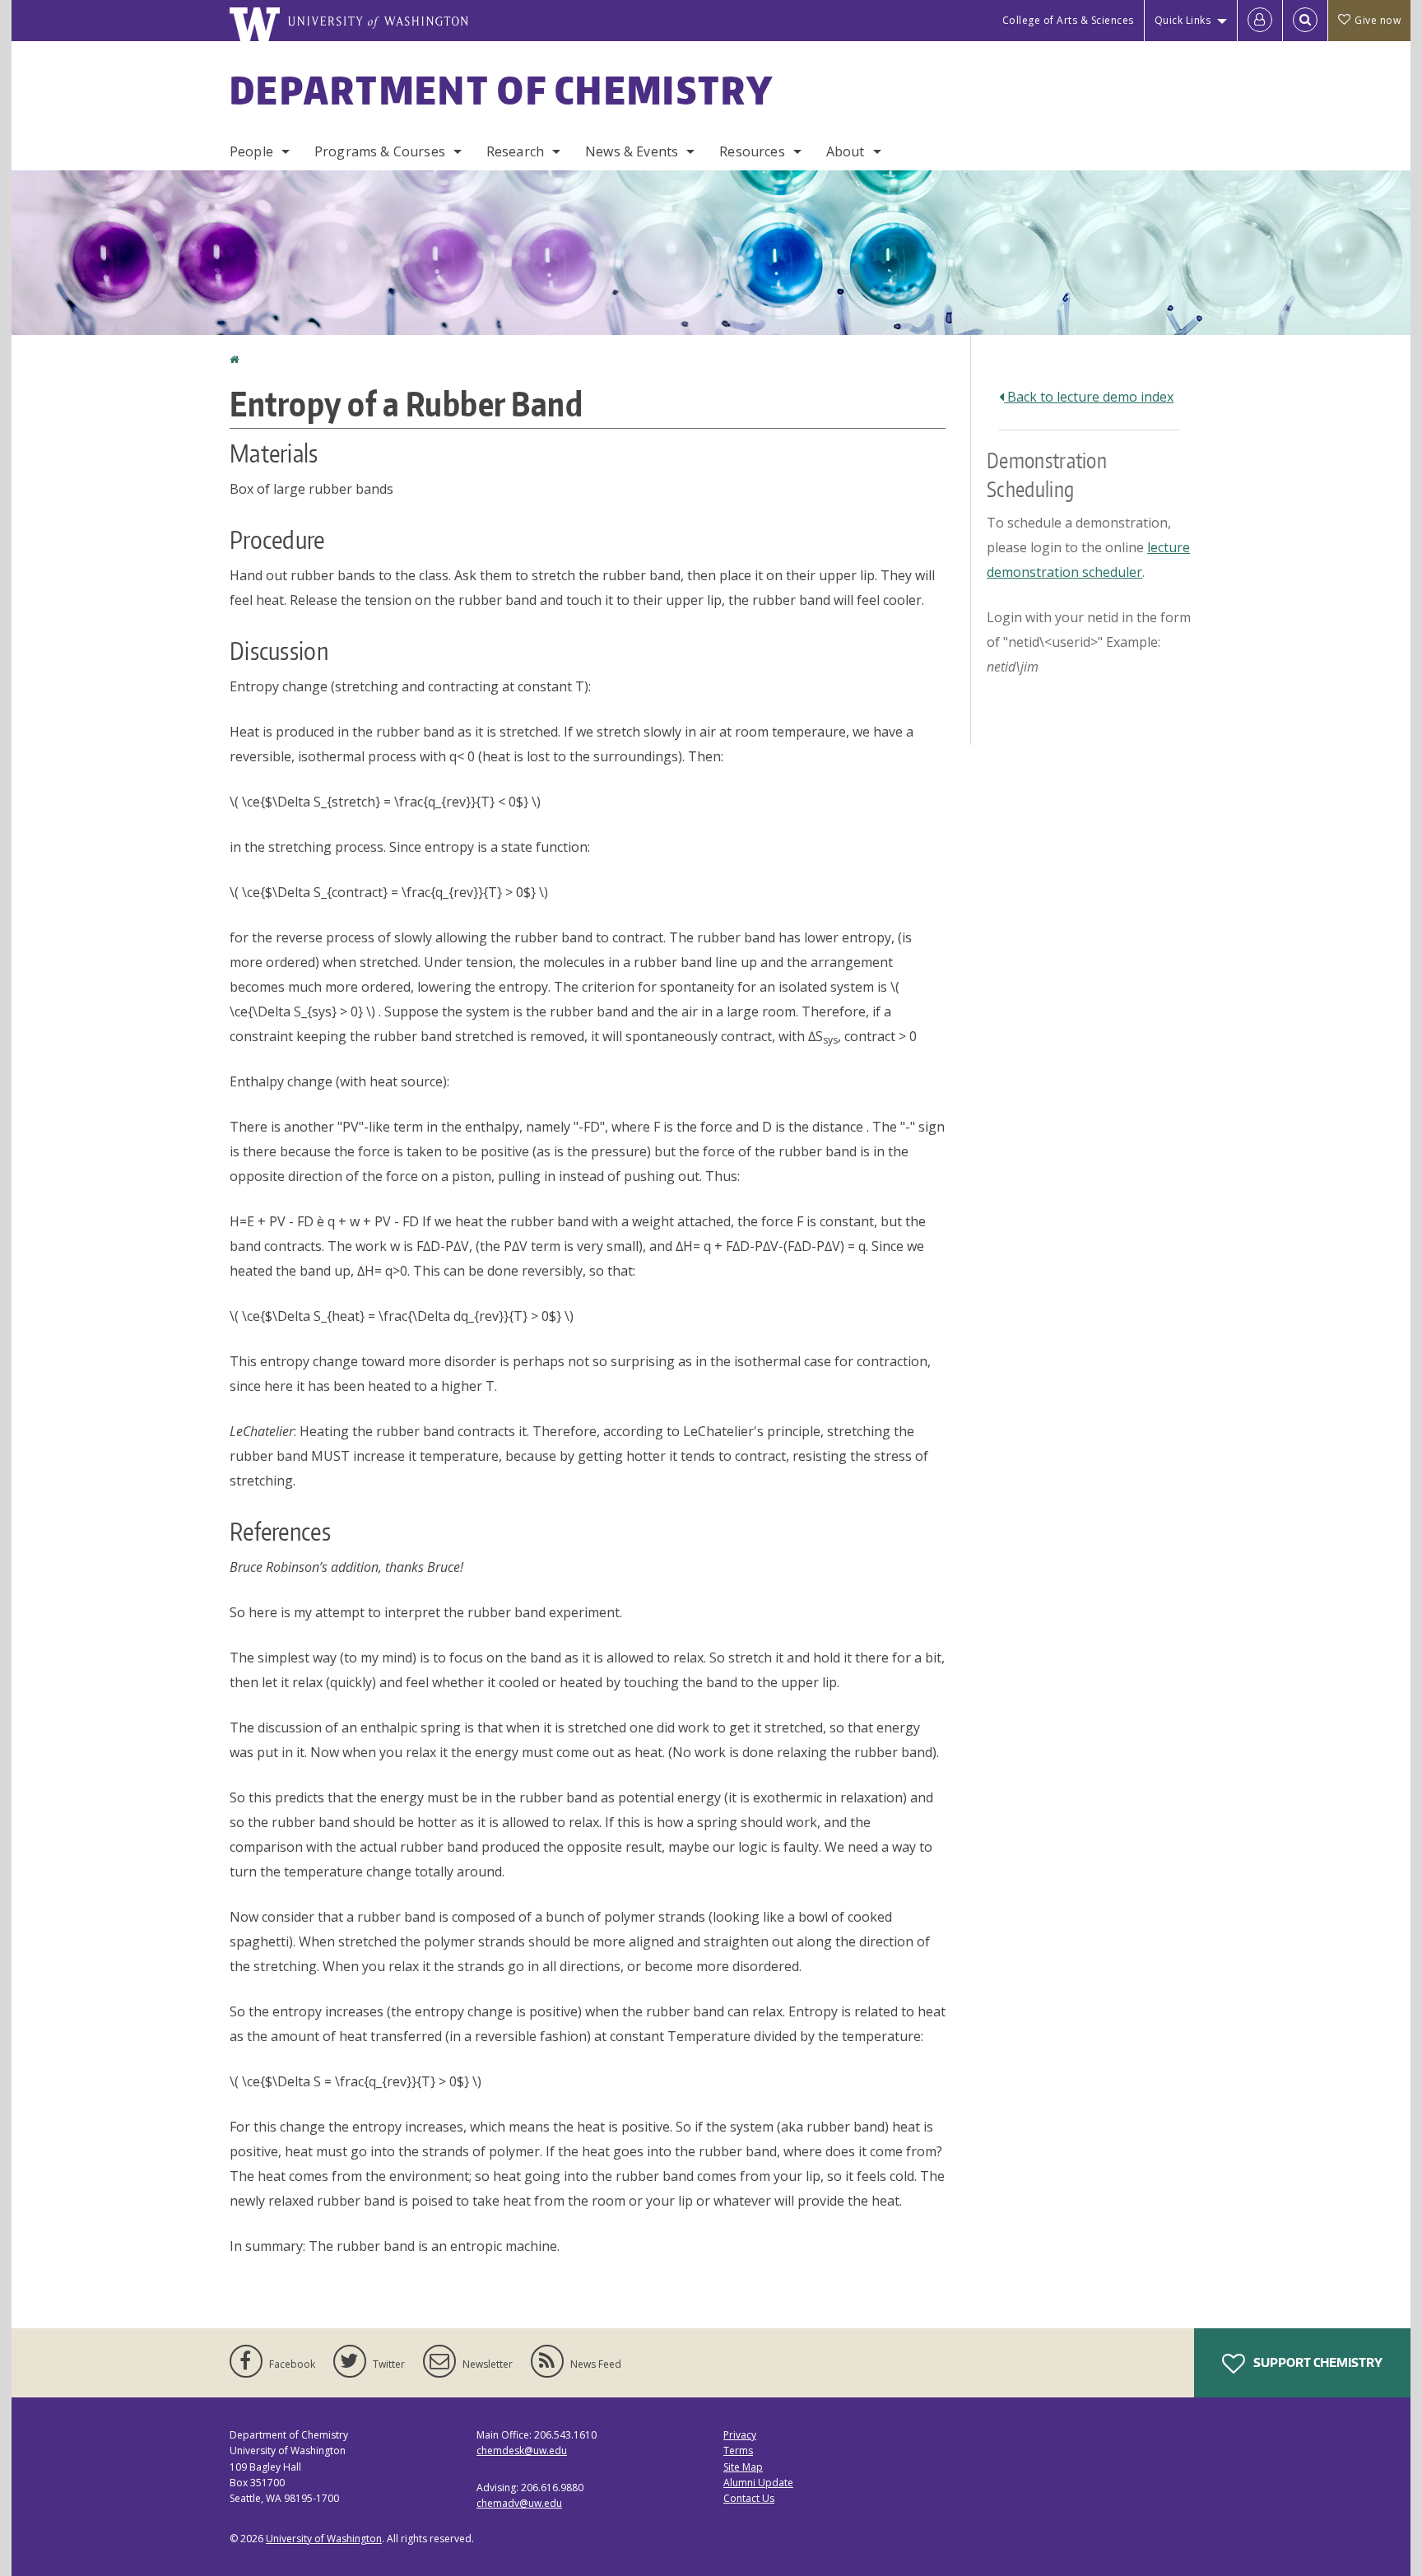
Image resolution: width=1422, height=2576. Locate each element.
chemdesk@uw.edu (522, 2450)
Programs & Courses (380, 151)
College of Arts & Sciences (1068, 20)
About (846, 151)
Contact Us (749, 2498)
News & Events (632, 151)
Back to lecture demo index (1089, 397)
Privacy (740, 2435)
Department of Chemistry (502, 90)
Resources (752, 151)
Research (515, 151)
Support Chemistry (1317, 2362)
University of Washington (324, 2539)
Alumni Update (758, 2483)
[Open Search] (1305, 21)
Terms (738, 2450)
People (251, 151)
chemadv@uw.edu (519, 2503)
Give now (1378, 20)
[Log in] (1260, 21)
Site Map (743, 2467)
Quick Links (1183, 20)
